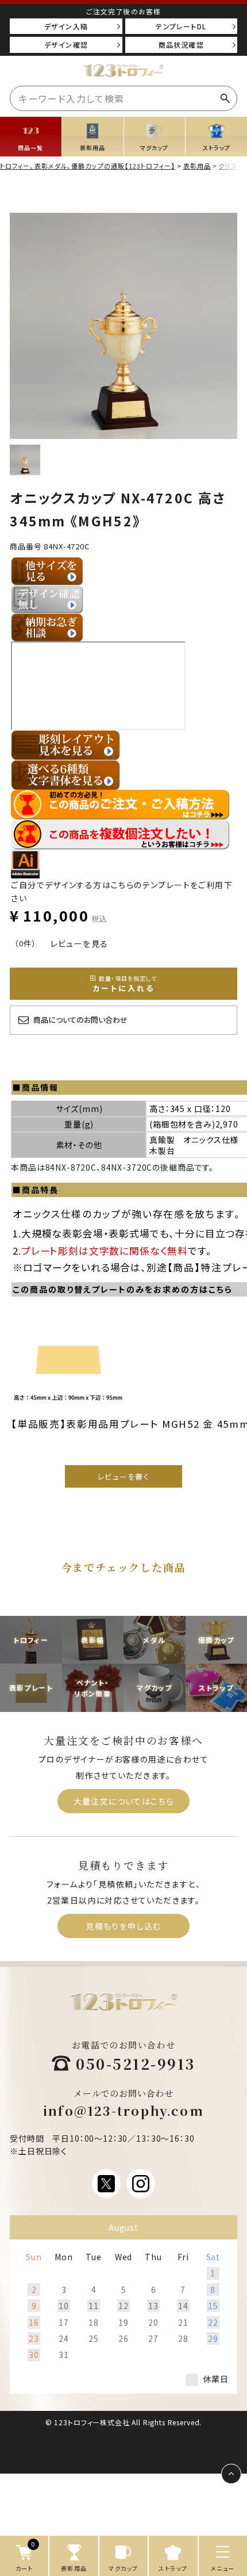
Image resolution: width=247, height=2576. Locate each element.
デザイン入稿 (66, 26)
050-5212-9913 (136, 2063)
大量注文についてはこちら (124, 1801)
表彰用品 (197, 166)
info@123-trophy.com (123, 2110)
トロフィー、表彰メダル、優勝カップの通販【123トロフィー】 (88, 166)
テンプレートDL (181, 26)
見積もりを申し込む (123, 1926)
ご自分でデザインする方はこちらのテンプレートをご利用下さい (122, 891)
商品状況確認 (181, 45)
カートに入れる (125, 984)
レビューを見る (80, 943)
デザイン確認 (66, 45)
